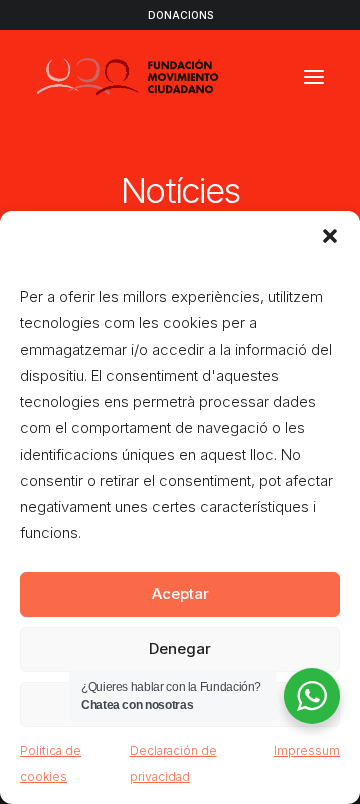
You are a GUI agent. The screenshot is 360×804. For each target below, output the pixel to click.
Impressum (307, 750)
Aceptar (180, 593)
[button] (330, 236)
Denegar (180, 648)
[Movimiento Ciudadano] (128, 77)
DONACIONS (180, 15)
